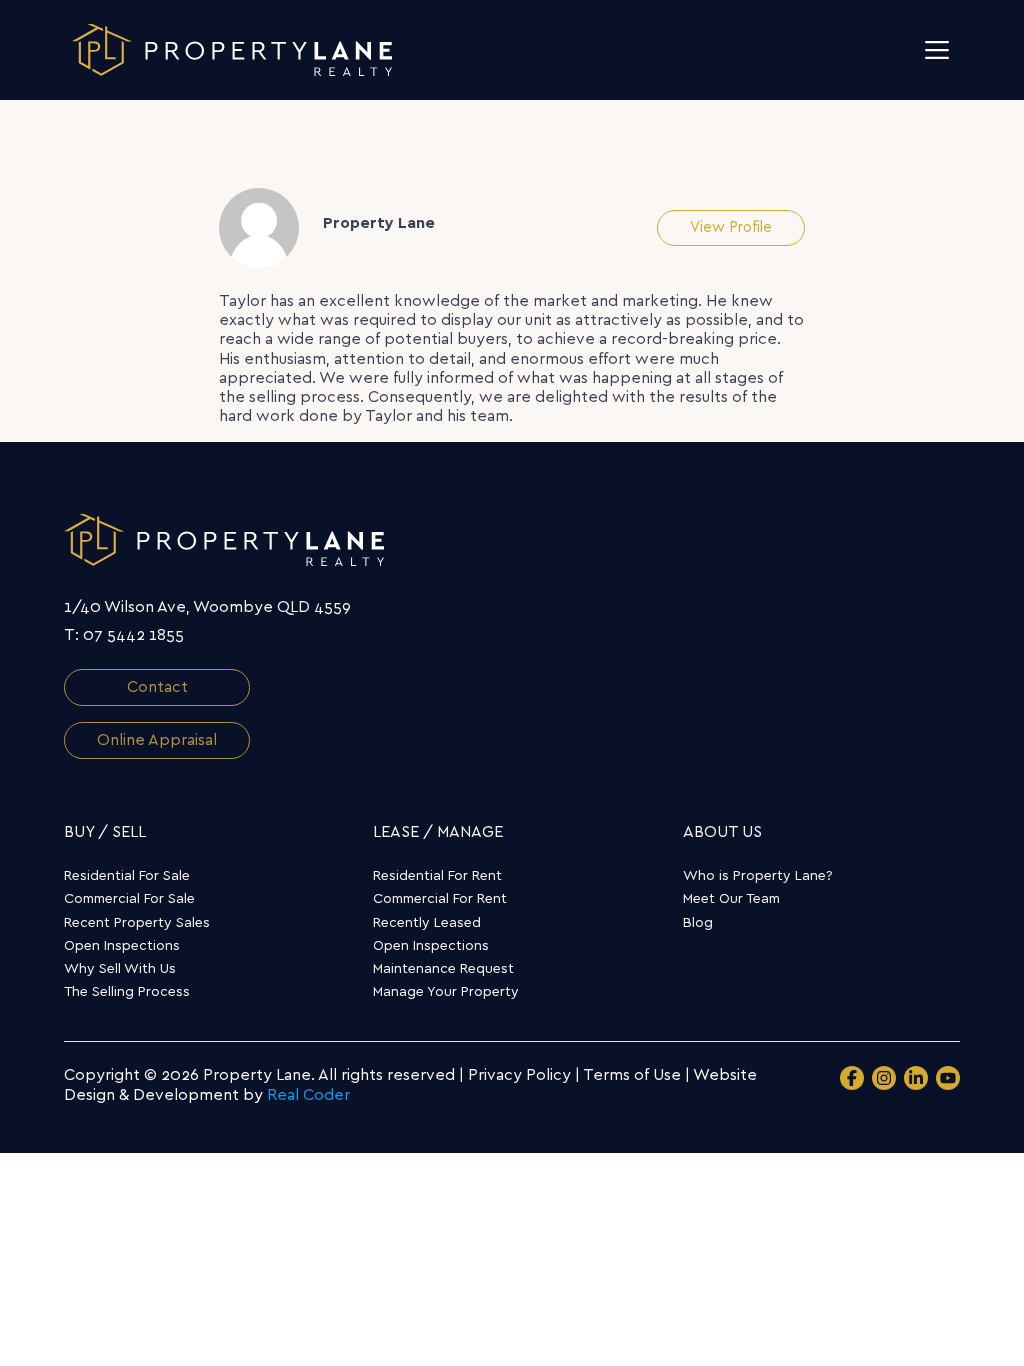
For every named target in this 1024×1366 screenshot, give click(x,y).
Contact (157, 687)
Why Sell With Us (120, 969)
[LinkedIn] (916, 1078)
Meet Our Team (731, 899)
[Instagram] (884, 1078)
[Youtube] (948, 1078)
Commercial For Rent (440, 899)
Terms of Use (632, 1075)
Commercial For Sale (129, 899)
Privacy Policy (519, 1075)
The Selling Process (127, 992)
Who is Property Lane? (758, 876)
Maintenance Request (443, 969)
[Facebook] (852, 1078)
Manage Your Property (446, 992)
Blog (698, 923)
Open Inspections (122, 946)
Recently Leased (427, 923)
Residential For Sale (127, 876)
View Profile (731, 227)
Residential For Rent (437, 876)
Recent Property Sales (137, 923)
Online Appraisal (157, 740)
